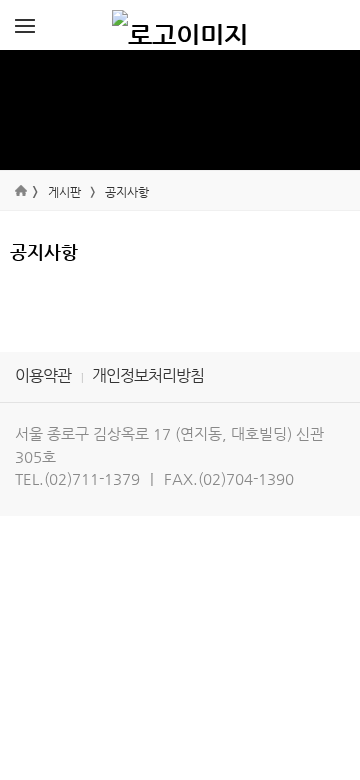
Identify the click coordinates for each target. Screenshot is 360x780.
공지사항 (127, 192)
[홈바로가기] (180, 25)
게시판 (64, 192)
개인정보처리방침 (148, 375)
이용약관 (43, 375)
